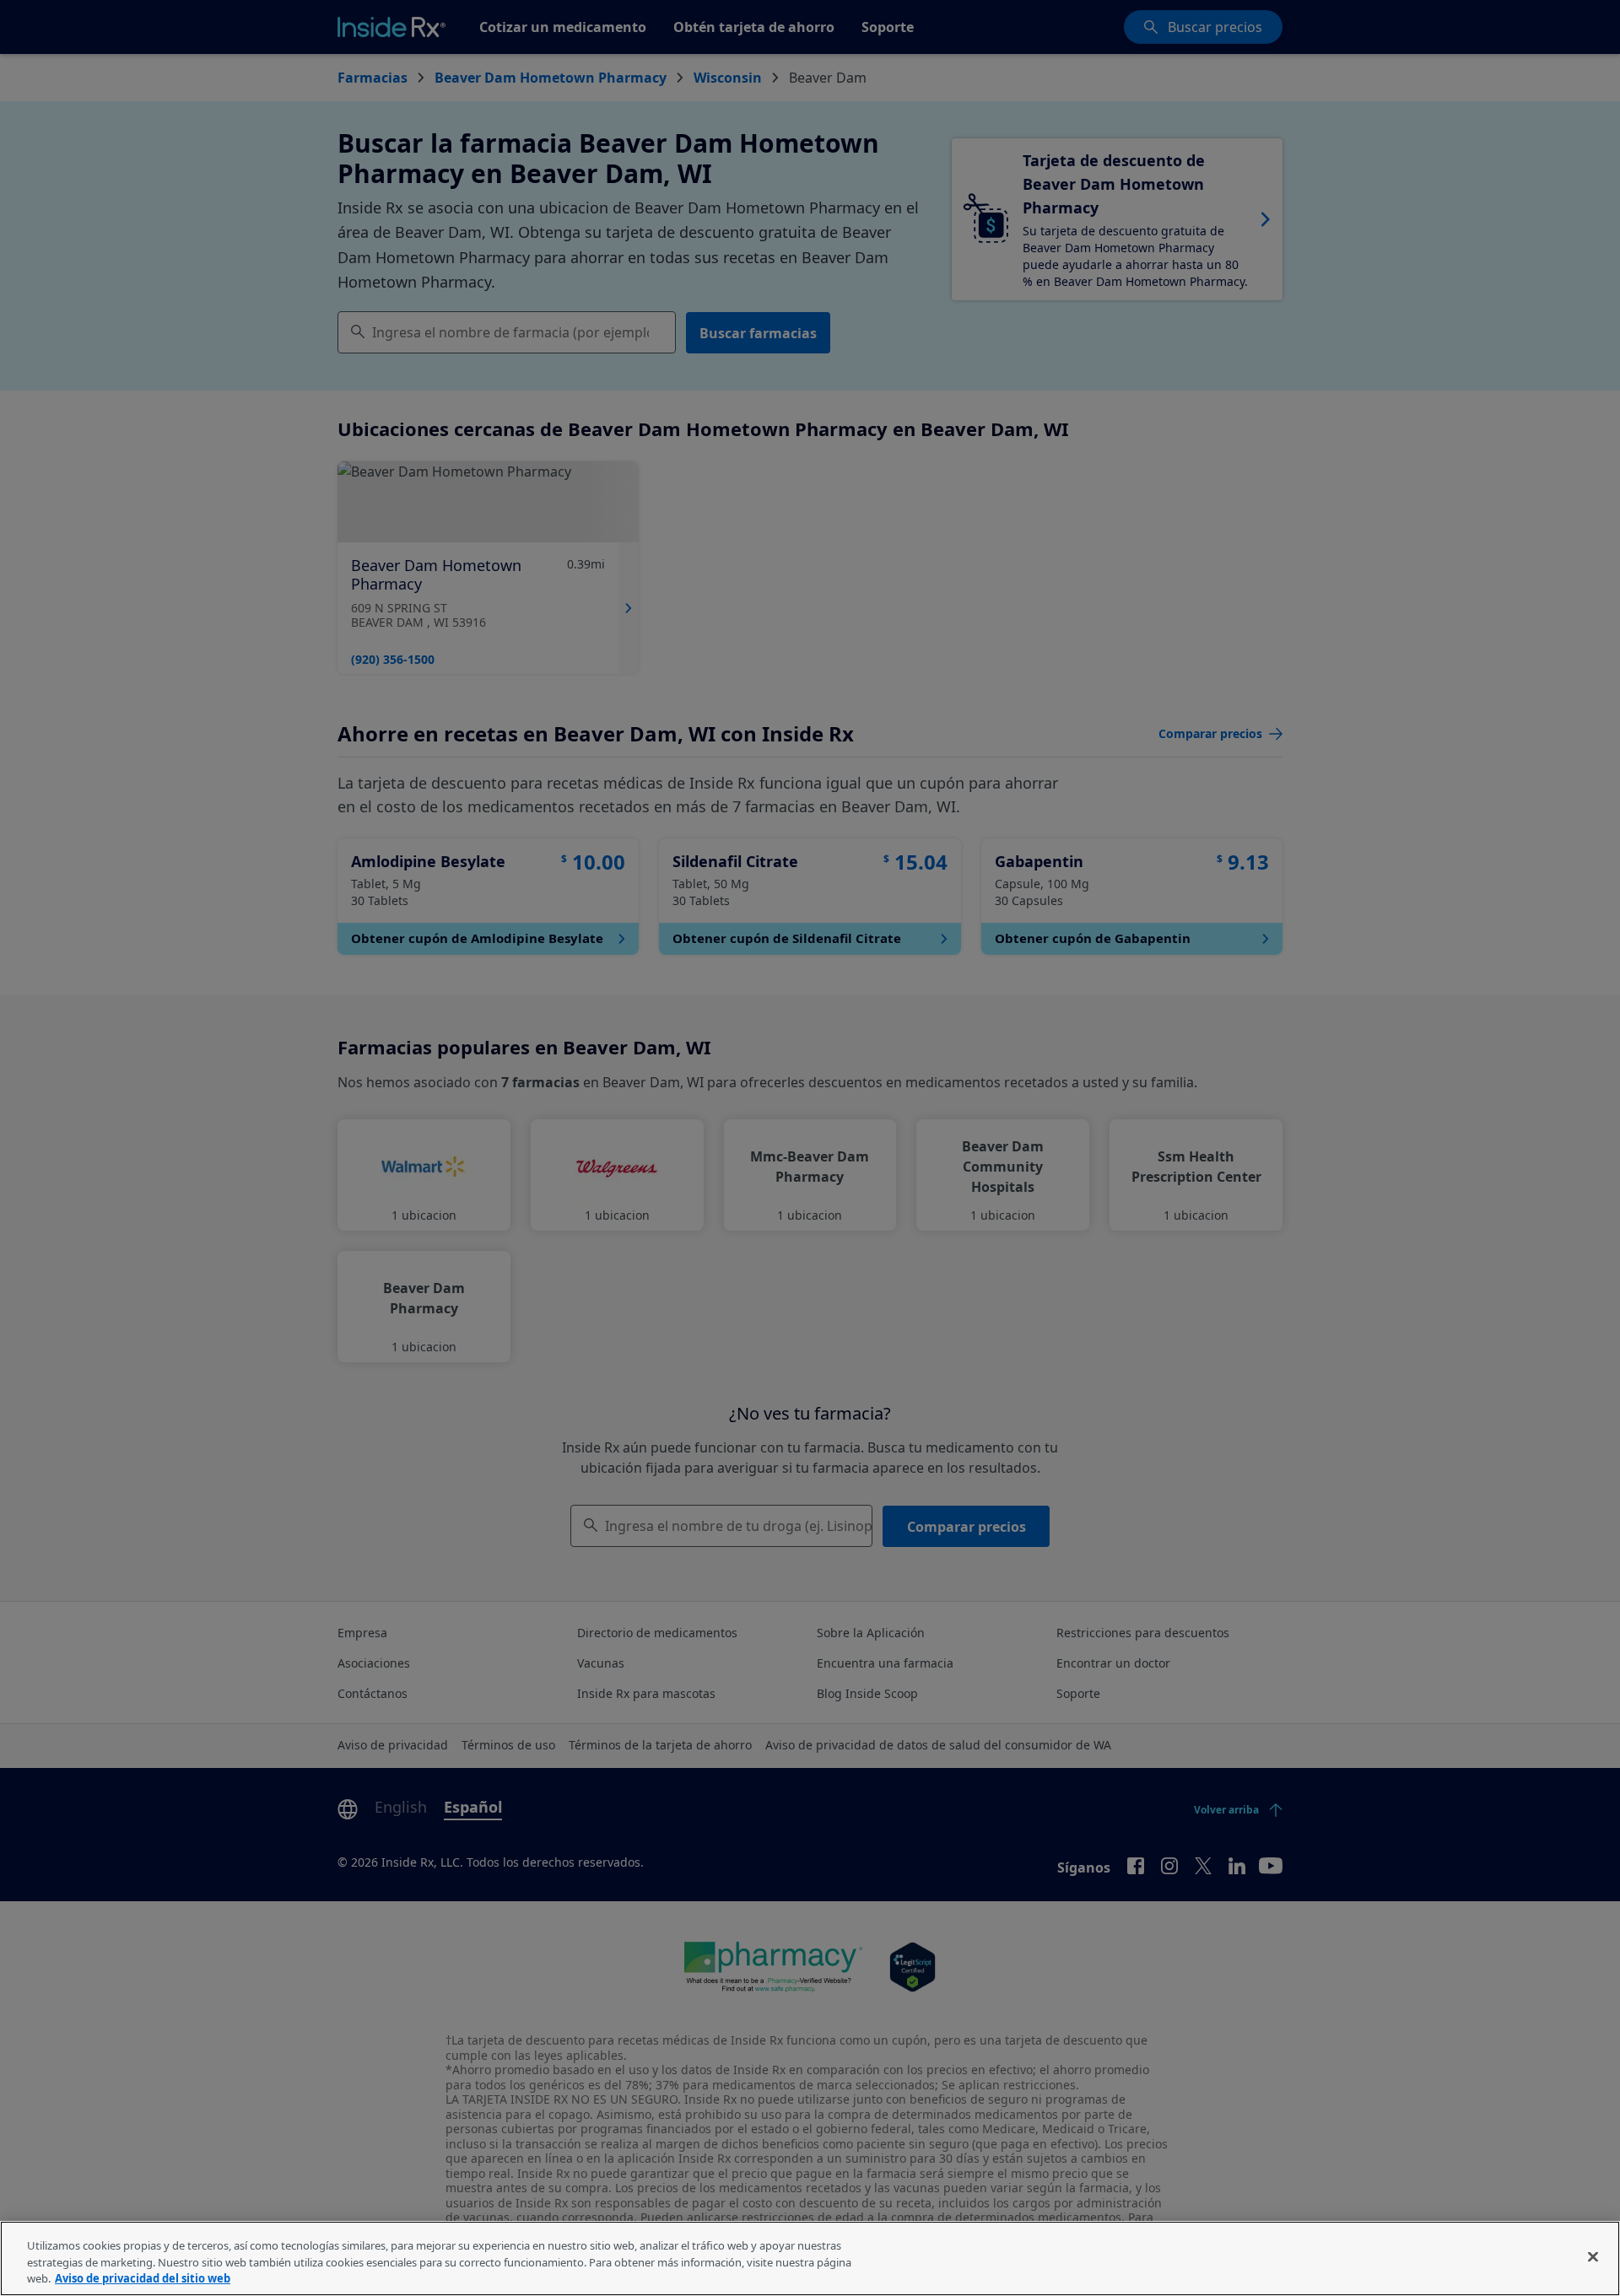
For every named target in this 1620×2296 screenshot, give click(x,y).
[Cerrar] (1593, 2256)
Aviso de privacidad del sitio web (143, 2278)
